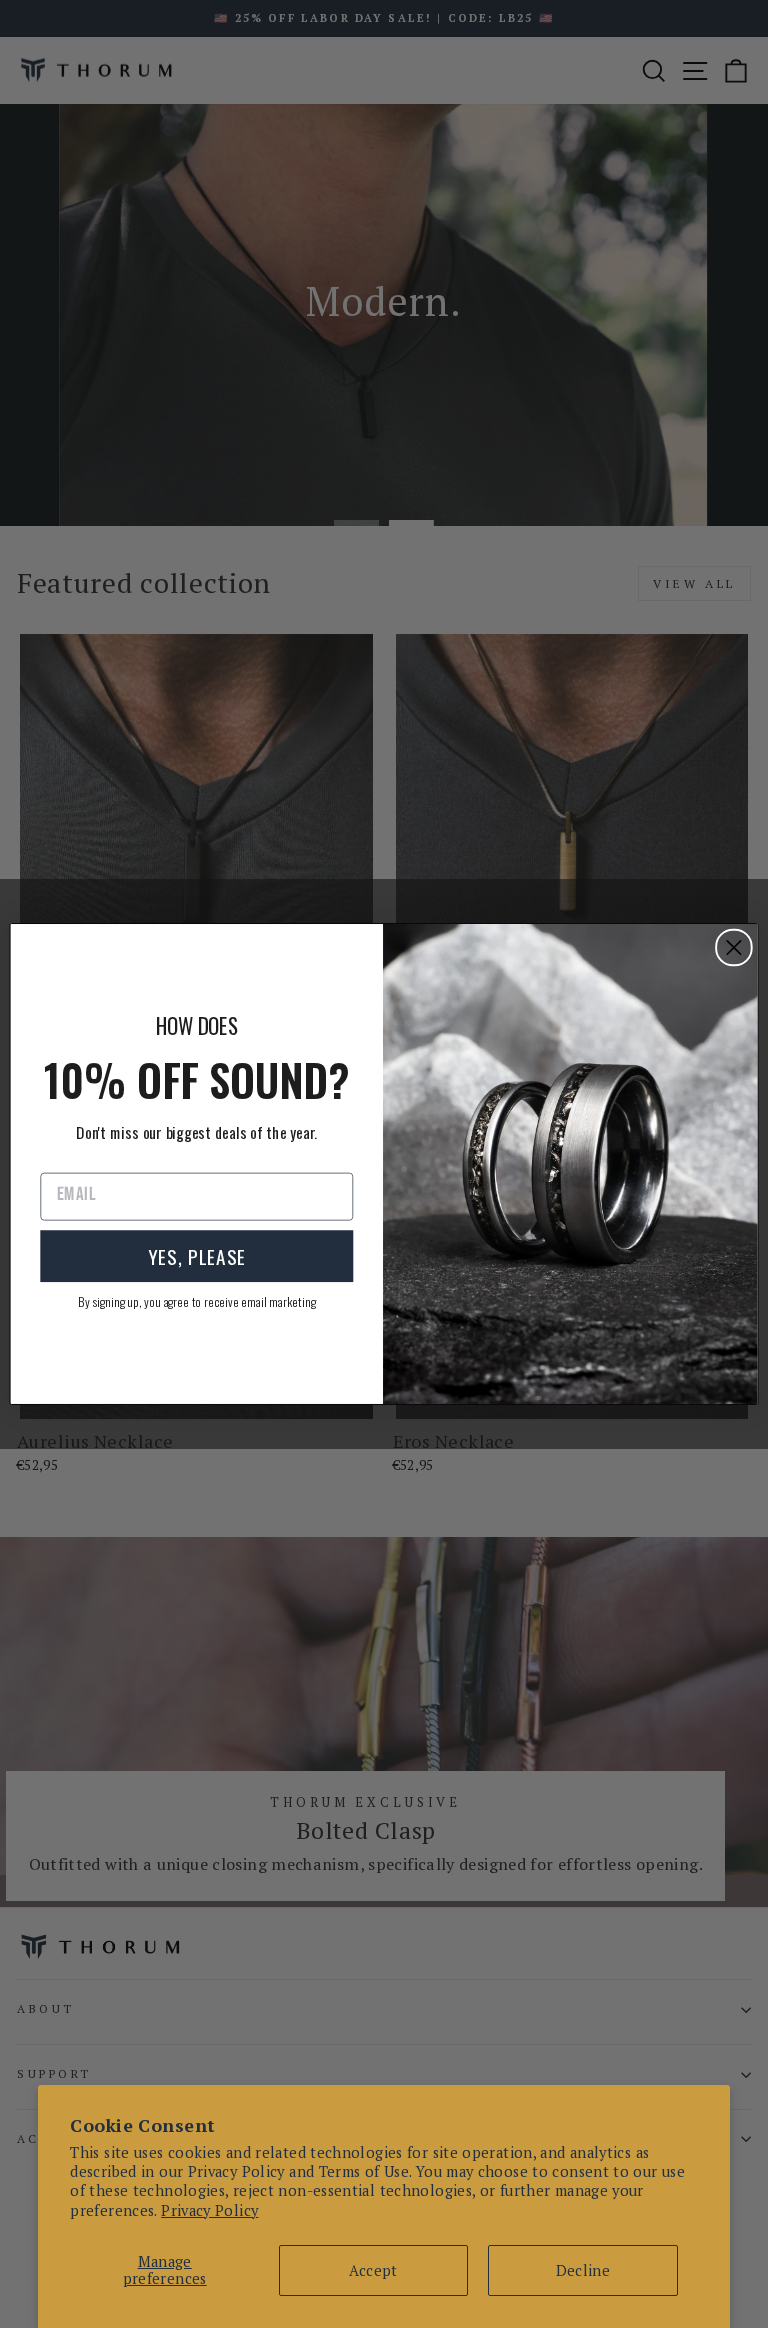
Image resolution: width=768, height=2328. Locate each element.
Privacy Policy (209, 2210)
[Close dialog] (734, 948)
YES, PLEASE (197, 1255)
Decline (583, 2270)
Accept (373, 2270)
